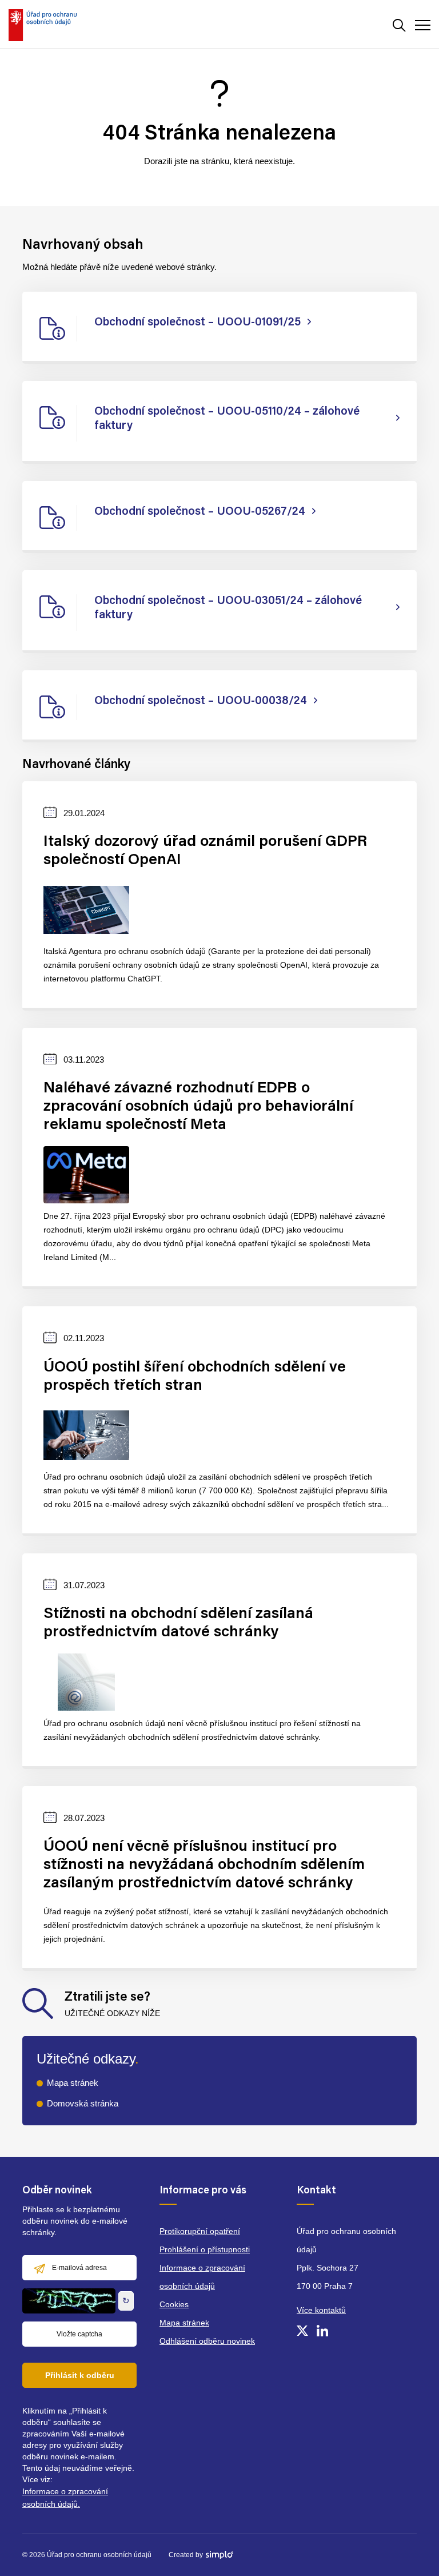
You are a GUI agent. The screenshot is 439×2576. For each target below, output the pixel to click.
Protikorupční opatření (200, 2231)
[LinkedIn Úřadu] (322, 2331)
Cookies (174, 2304)
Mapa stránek (73, 2083)
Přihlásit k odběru (80, 2375)
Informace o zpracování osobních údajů (202, 2277)
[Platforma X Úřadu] (302, 2331)
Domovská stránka (83, 2103)
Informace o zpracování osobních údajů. (65, 2498)
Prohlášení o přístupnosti (205, 2249)
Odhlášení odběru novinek (207, 2341)
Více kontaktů (321, 2310)
